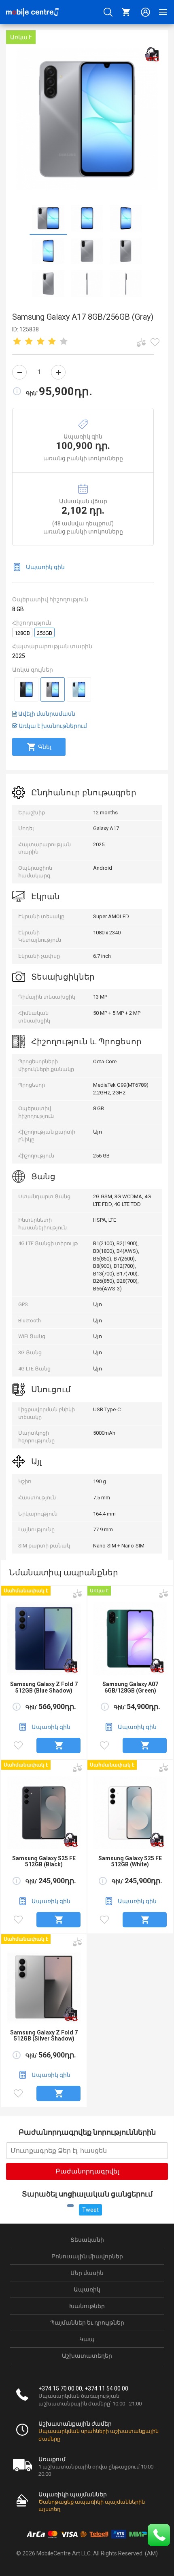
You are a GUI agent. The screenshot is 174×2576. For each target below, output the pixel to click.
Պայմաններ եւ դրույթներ (87, 2323)
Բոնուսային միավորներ (87, 2256)
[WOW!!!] (64, 342)
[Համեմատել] (141, 342)
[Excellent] (52, 342)
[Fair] (29, 342)
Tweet (90, 2210)
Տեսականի (87, 2240)
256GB (45, 633)
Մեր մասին (87, 2273)
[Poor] (17, 342)
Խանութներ (87, 2306)
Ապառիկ (87, 2289)
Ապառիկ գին (45, 567)
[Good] (40, 342)
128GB (22, 633)
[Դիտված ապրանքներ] (155, 342)
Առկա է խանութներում (52, 726)
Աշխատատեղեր (87, 2356)
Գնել (45, 747)
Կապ (87, 2339)
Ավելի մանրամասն (46, 714)
